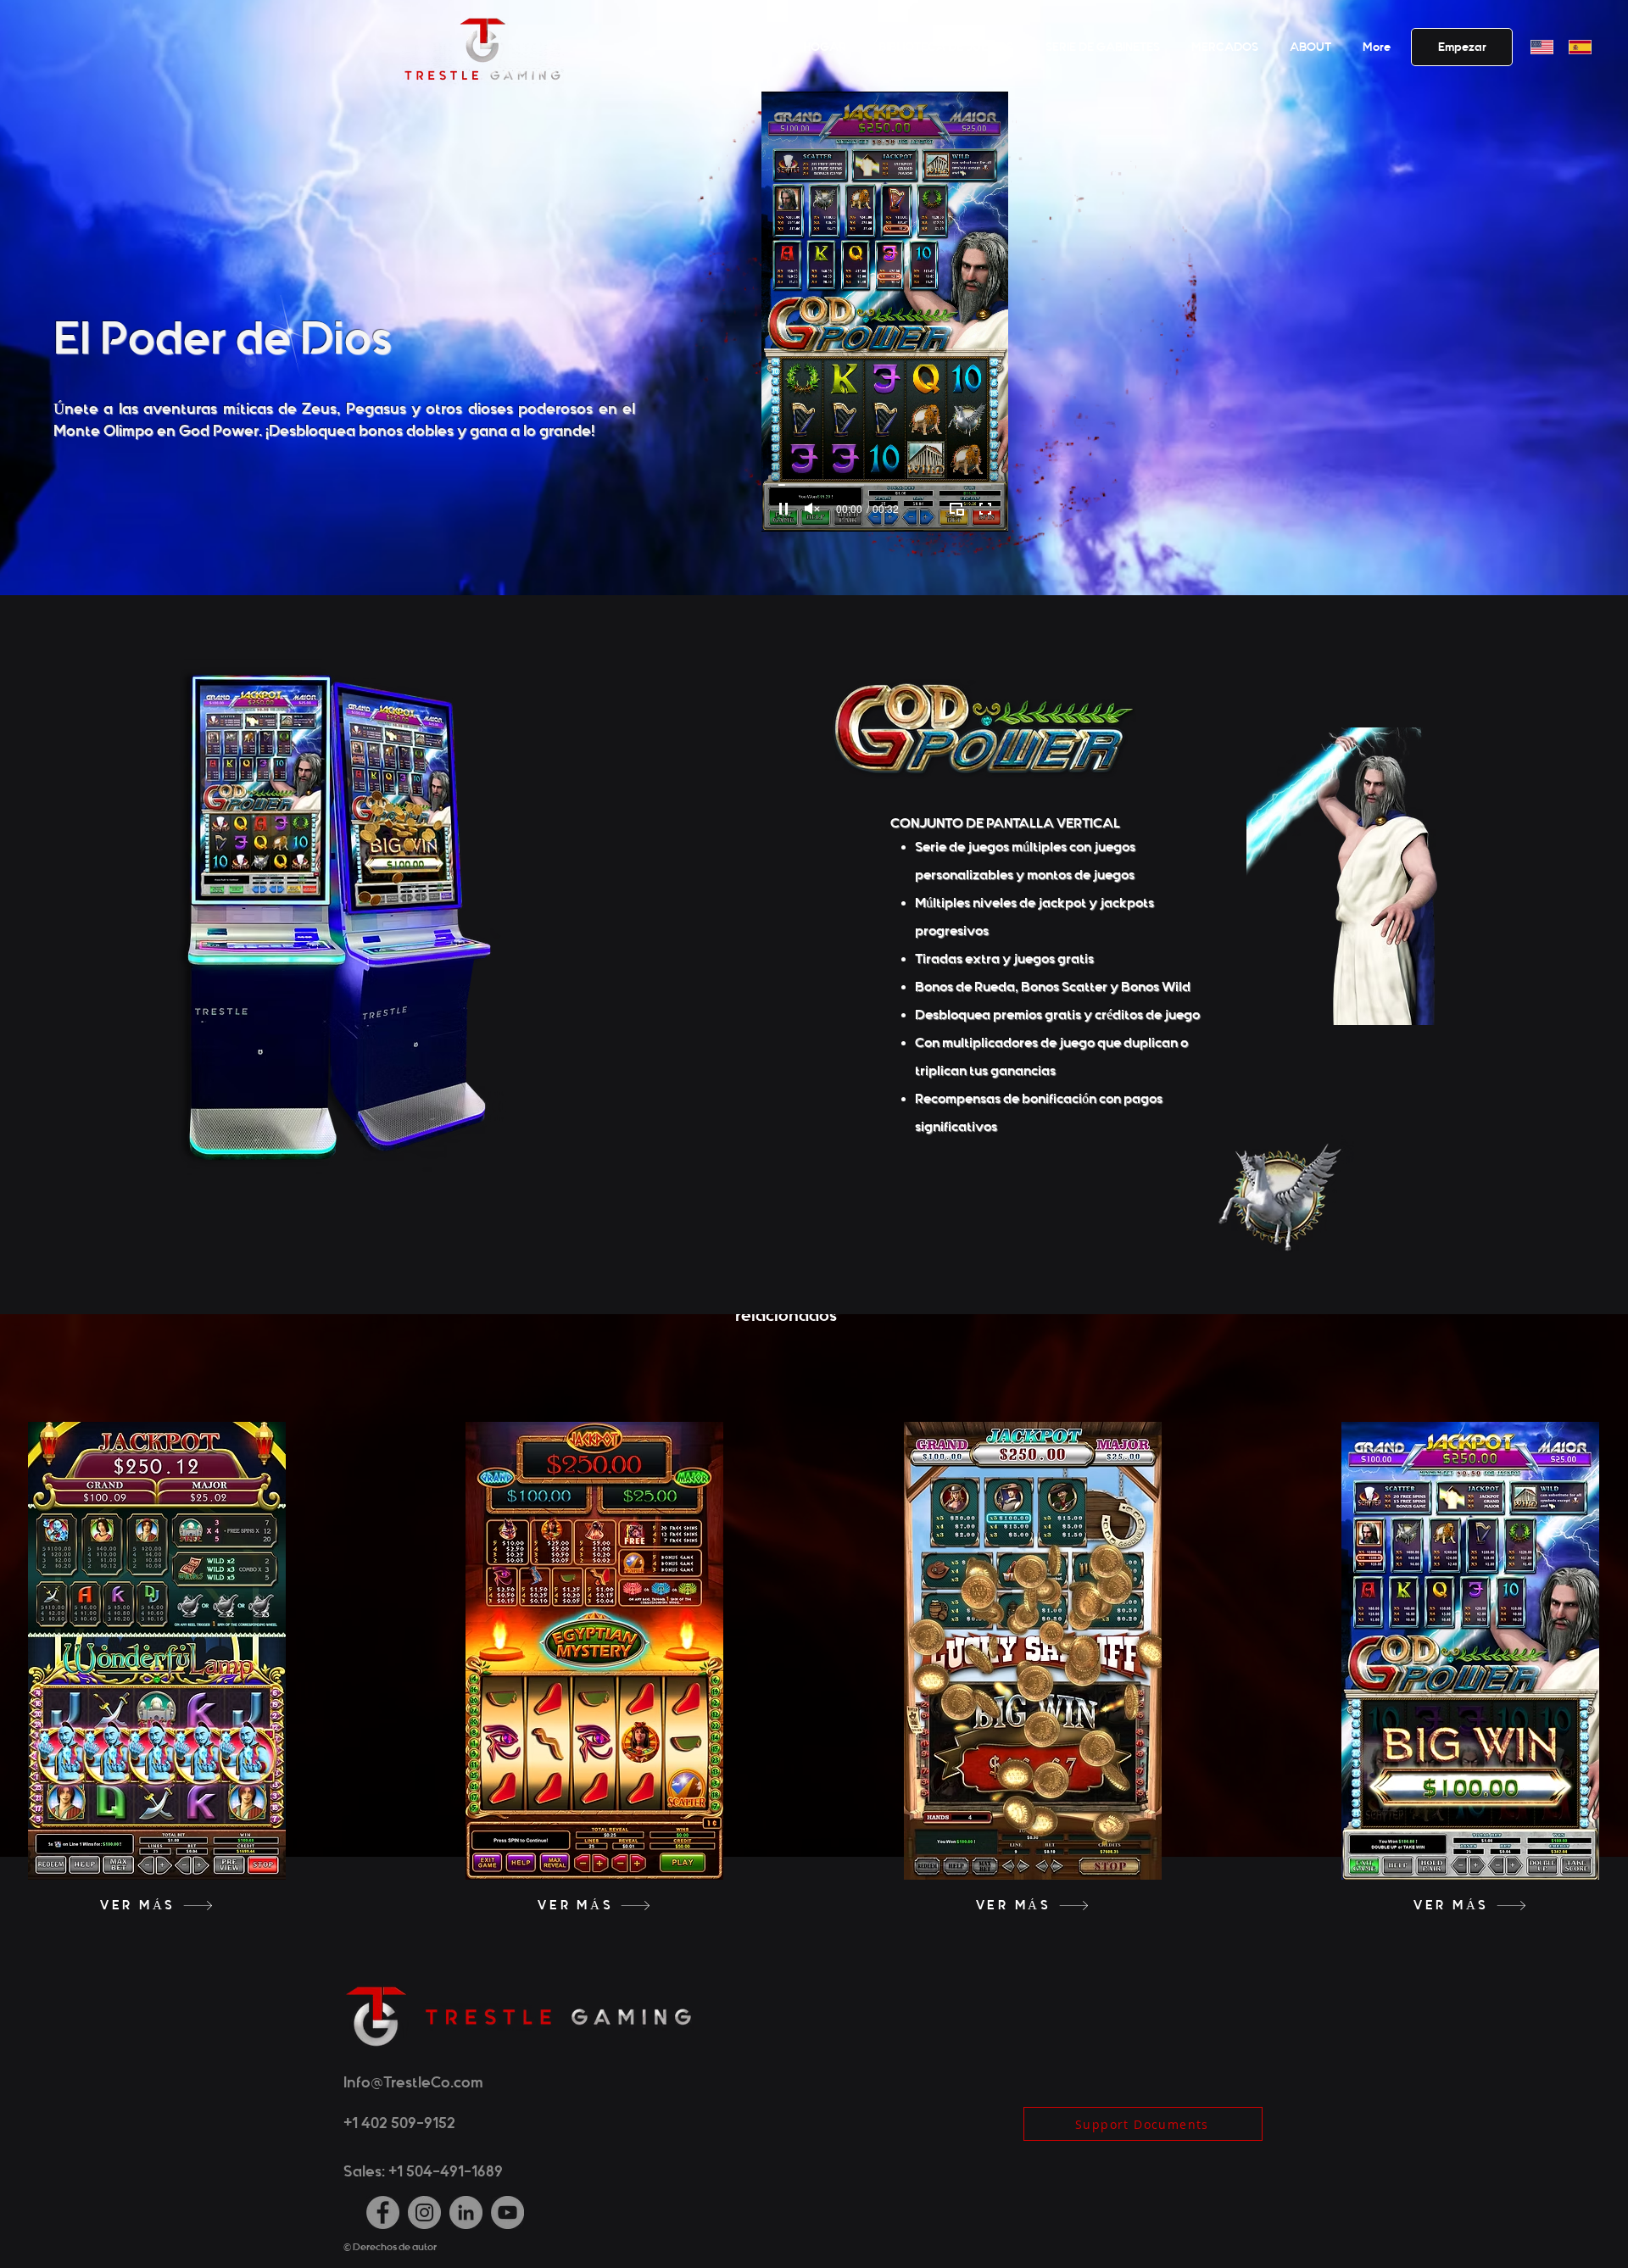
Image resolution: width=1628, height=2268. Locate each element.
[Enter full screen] (985, 509)
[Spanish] (1575, 47)
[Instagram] (424, 2212)
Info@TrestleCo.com (413, 2082)
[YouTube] (507, 2212)
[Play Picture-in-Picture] (956, 509)
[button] (1307, 47)
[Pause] (783, 509)
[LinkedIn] (466, 2212)
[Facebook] (383, 2212)
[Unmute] (812, 509)
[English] (1537, 47)
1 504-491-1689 (450, 2171)
